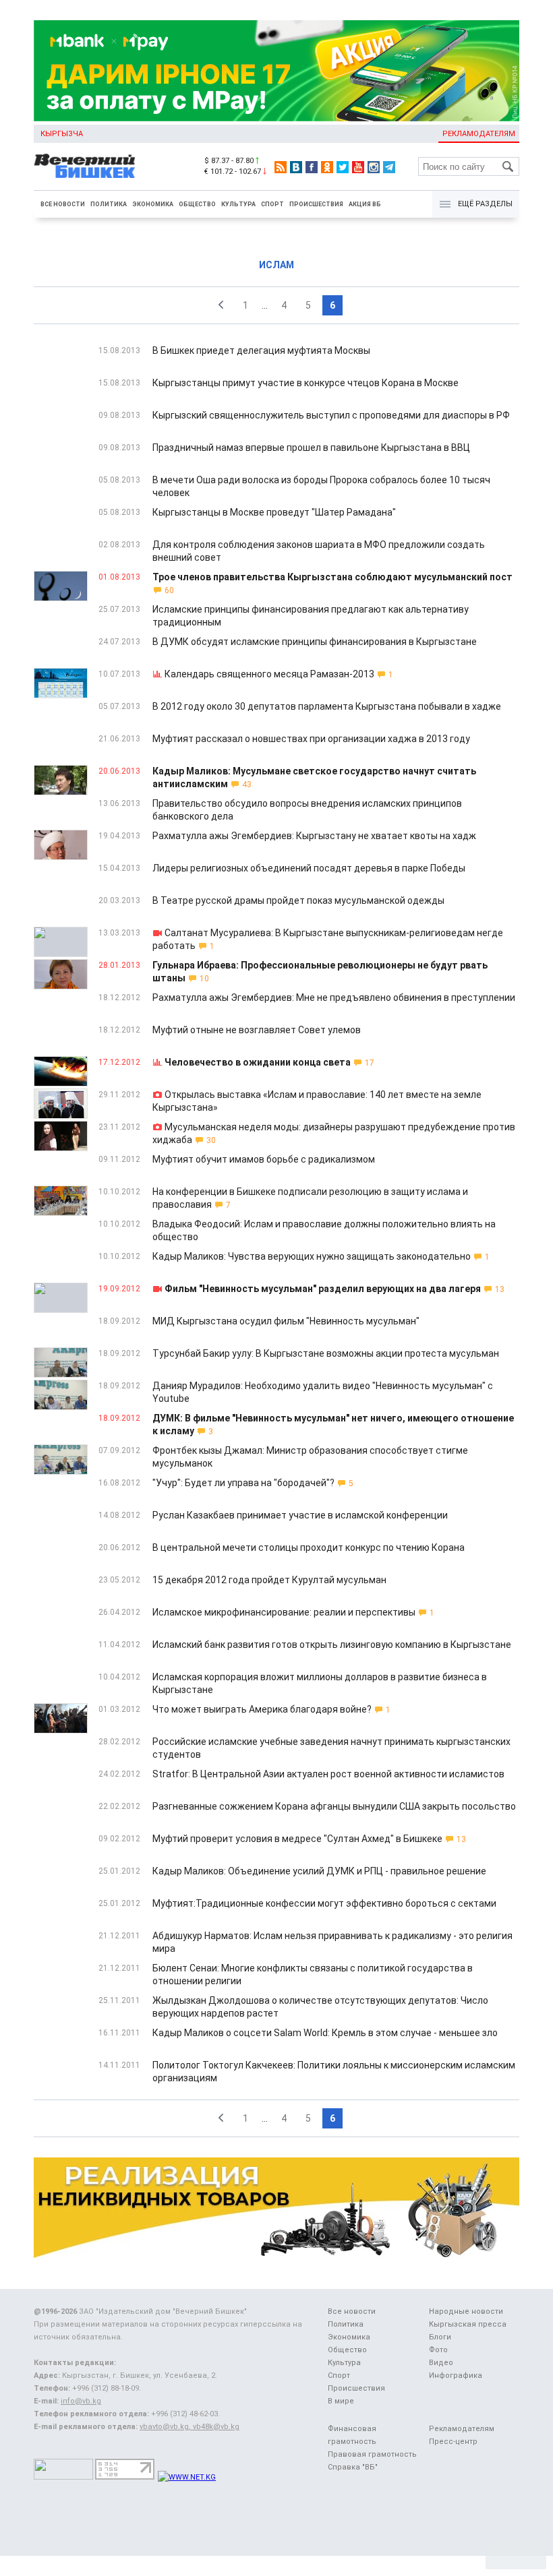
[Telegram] (389, 167)
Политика (109, 204)
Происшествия (316, 204)
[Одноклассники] (327, 167)
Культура (238, 204)
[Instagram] (374, 167)
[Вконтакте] (296, 167)
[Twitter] (343, 167)
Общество (197, 204)
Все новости (63, 204)
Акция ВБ (365, 204)
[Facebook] (312, 167)
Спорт (272, 204)
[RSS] (281, 167)
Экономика (153, 204)
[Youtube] (358, 167)
